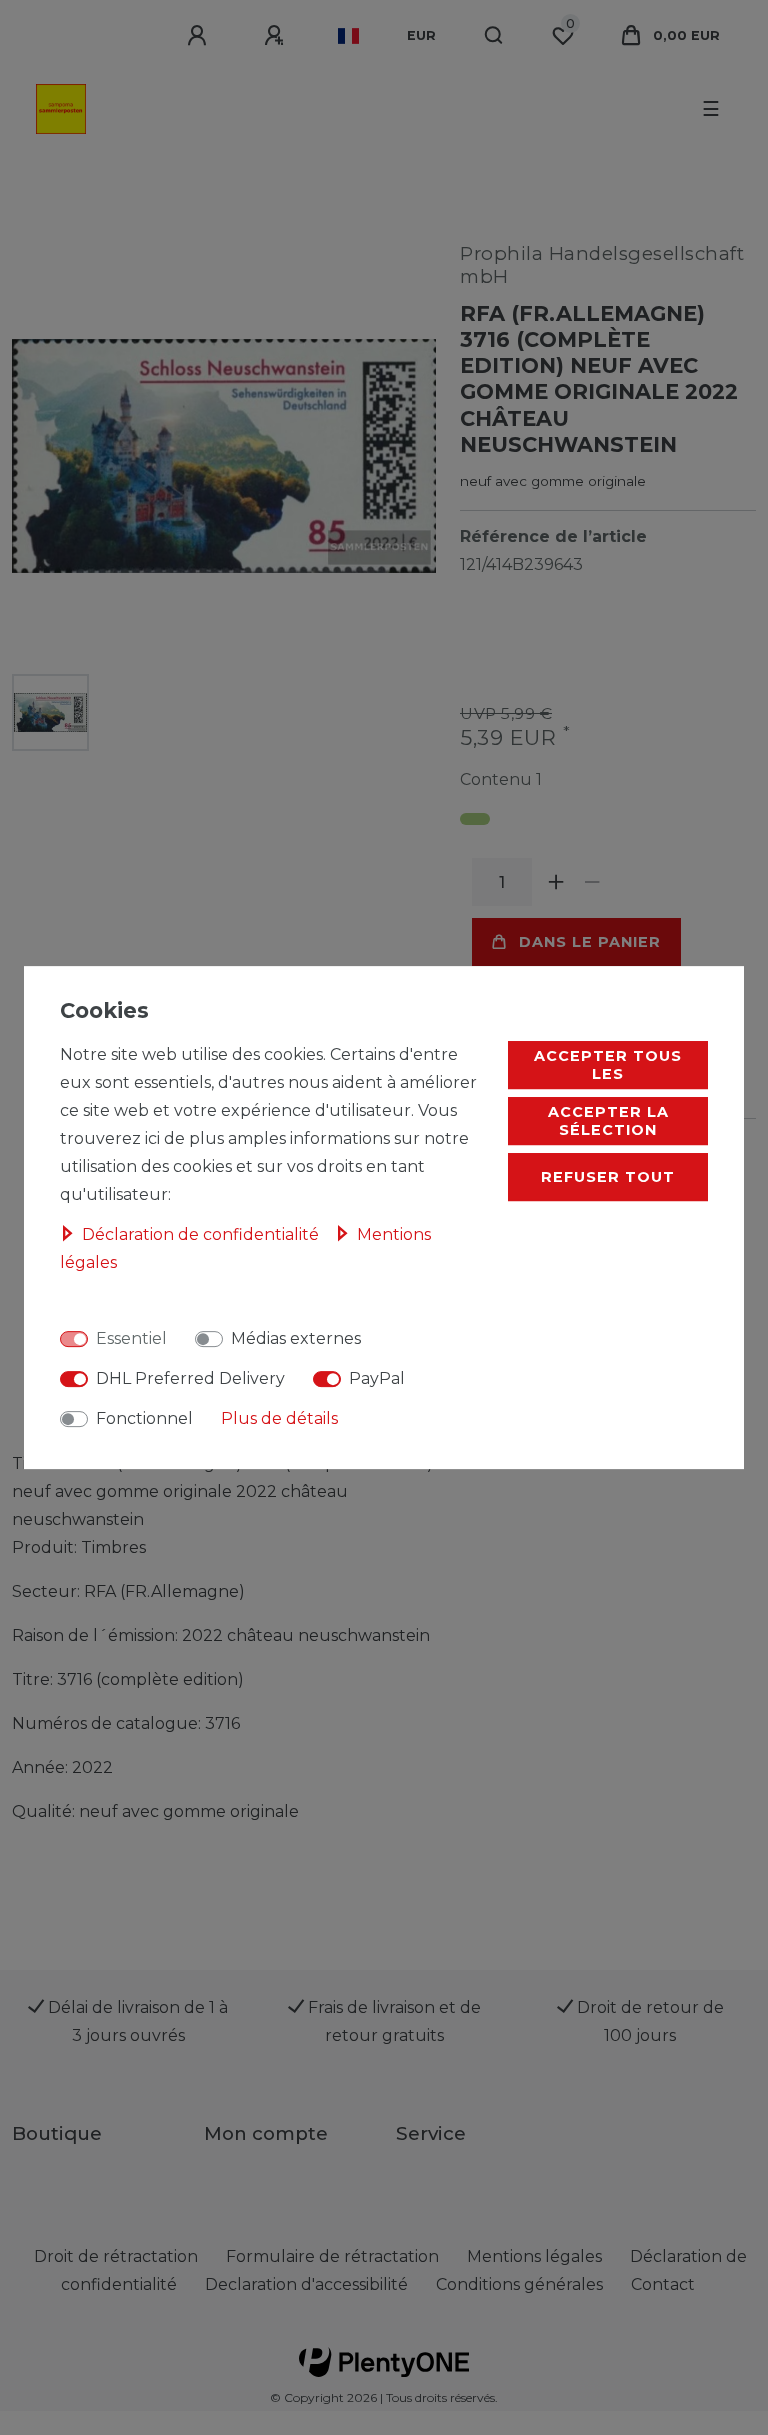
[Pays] (348, 36)
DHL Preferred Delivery (190, 1378)
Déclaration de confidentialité (202, 1234)
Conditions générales (519, 2284)
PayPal (377, 1378)
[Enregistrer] (277, 36)
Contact (663, 2284)
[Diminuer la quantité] (592, 882)
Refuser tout (608, 1177)
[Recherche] (494, 36)
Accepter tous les (608, 1065)
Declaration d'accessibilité (306, 2284)
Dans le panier (590, 942)
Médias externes (296, 1338)
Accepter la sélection (608, 1121)
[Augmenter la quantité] (556, 882)
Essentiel (131, 1338)
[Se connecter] (200, 36)
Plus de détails (279, 1418)
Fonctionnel (144, 1418)
